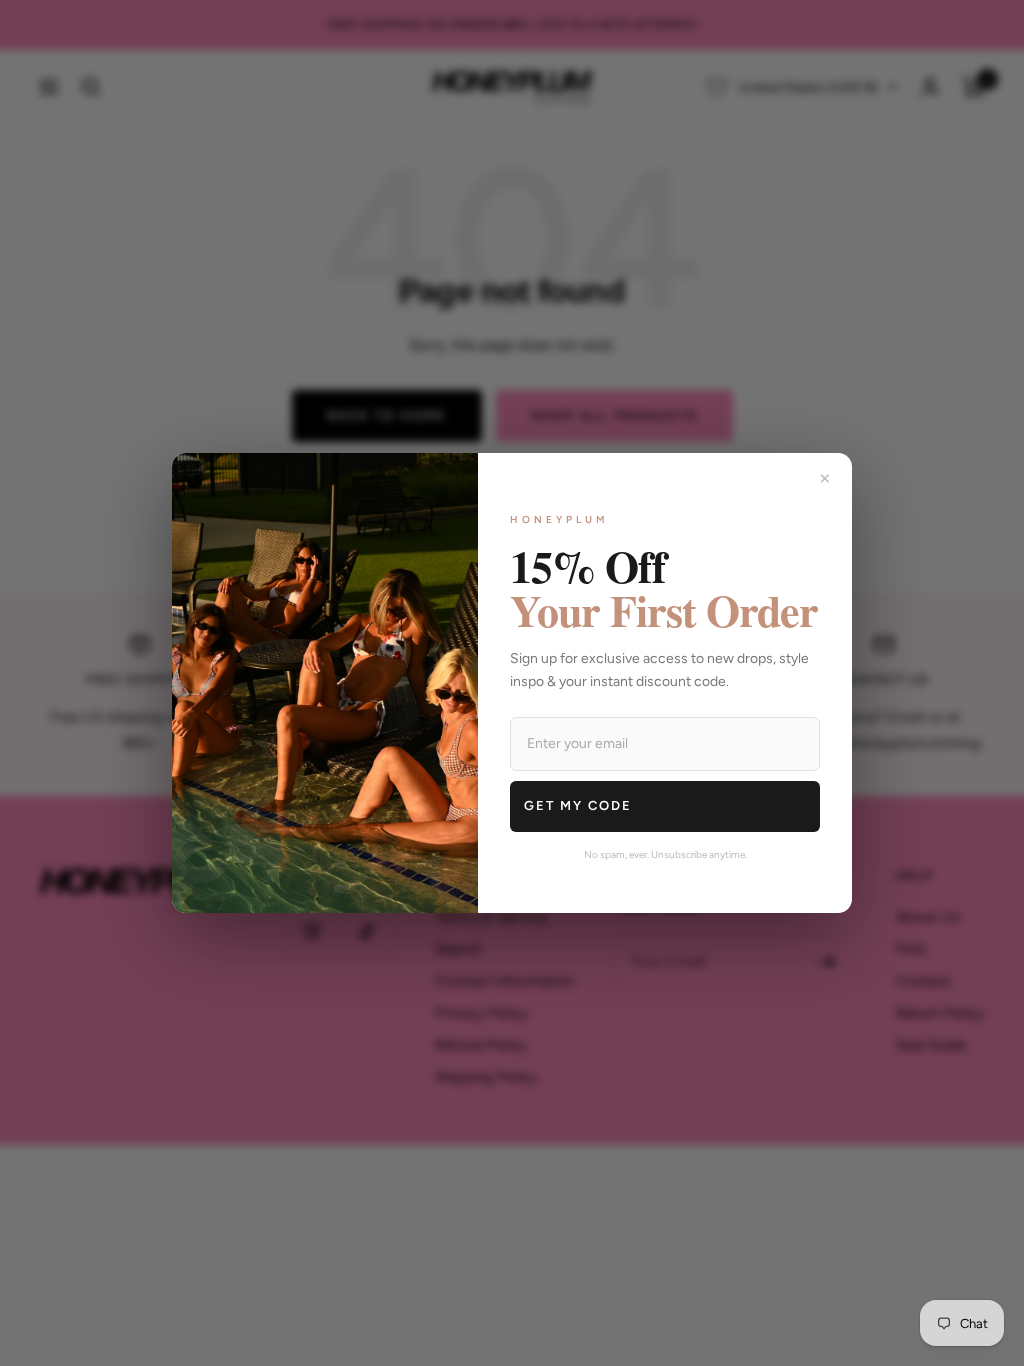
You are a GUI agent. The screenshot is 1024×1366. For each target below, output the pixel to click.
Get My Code (578, 805)
